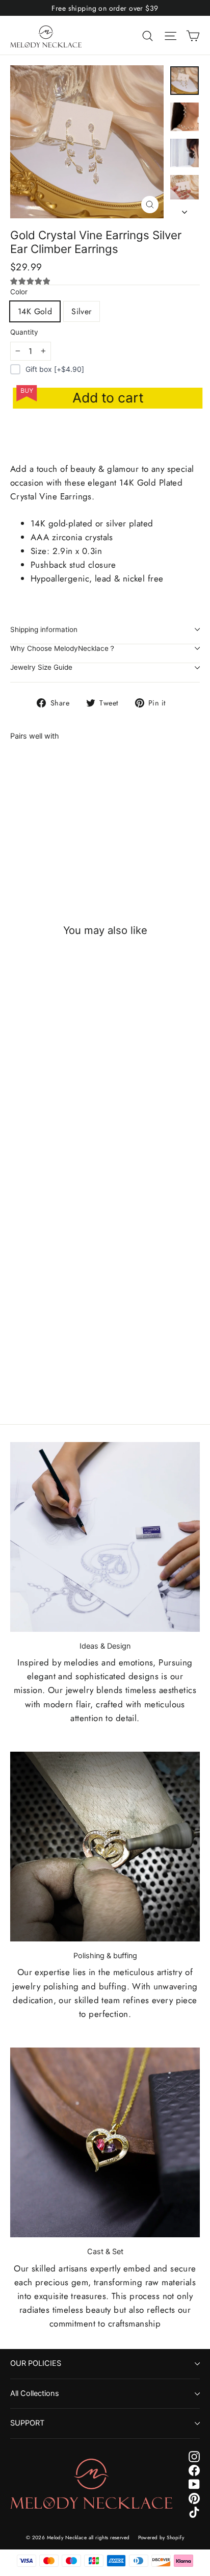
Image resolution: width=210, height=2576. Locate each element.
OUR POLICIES (36, 2363)
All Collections (35, 2393)
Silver (81, 311)
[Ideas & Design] (105, 1537)
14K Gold (35, 311)
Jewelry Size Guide (41, 667)
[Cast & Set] (105, 2142)
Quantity (24, 332)
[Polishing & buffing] (105, 1847)
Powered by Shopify (161, 2537)
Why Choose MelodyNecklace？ (63, 648)
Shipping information (44, 629)
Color (19, 292)
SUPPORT (27, 2423)
